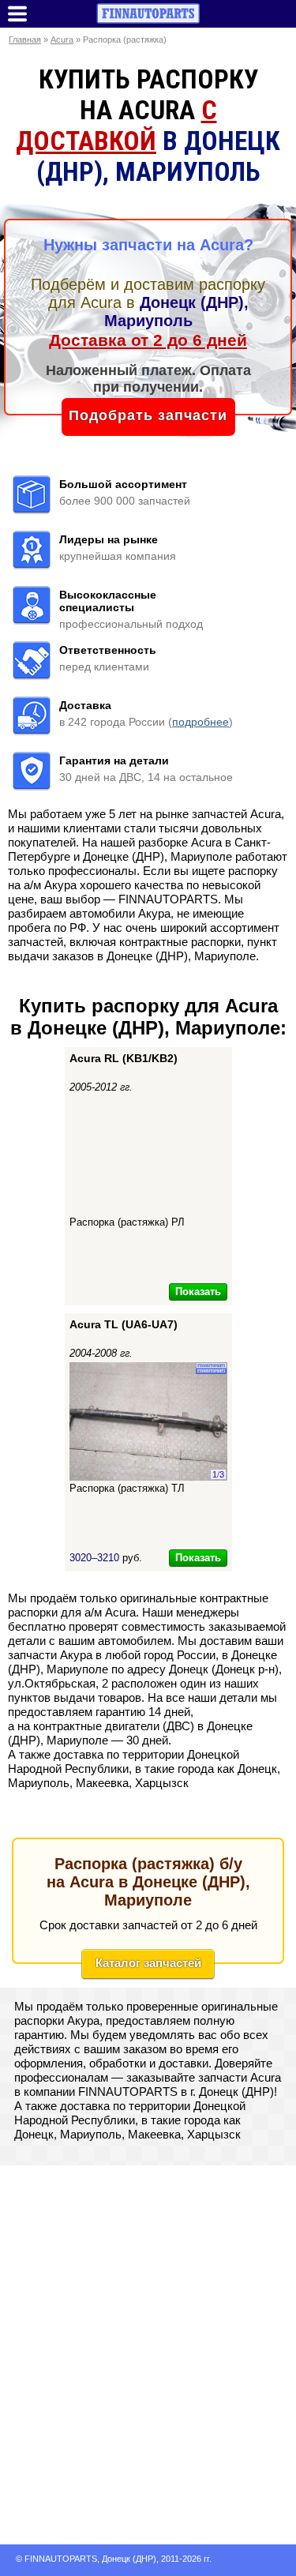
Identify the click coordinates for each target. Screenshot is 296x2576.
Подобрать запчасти (148, 415)
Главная (25, 39)
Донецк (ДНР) (129, 2559)
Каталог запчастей (148, 1963)
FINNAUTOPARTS (61, 2559)
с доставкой (116, 126)
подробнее (200, 722)
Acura (62, 39)
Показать (198, 1292)
